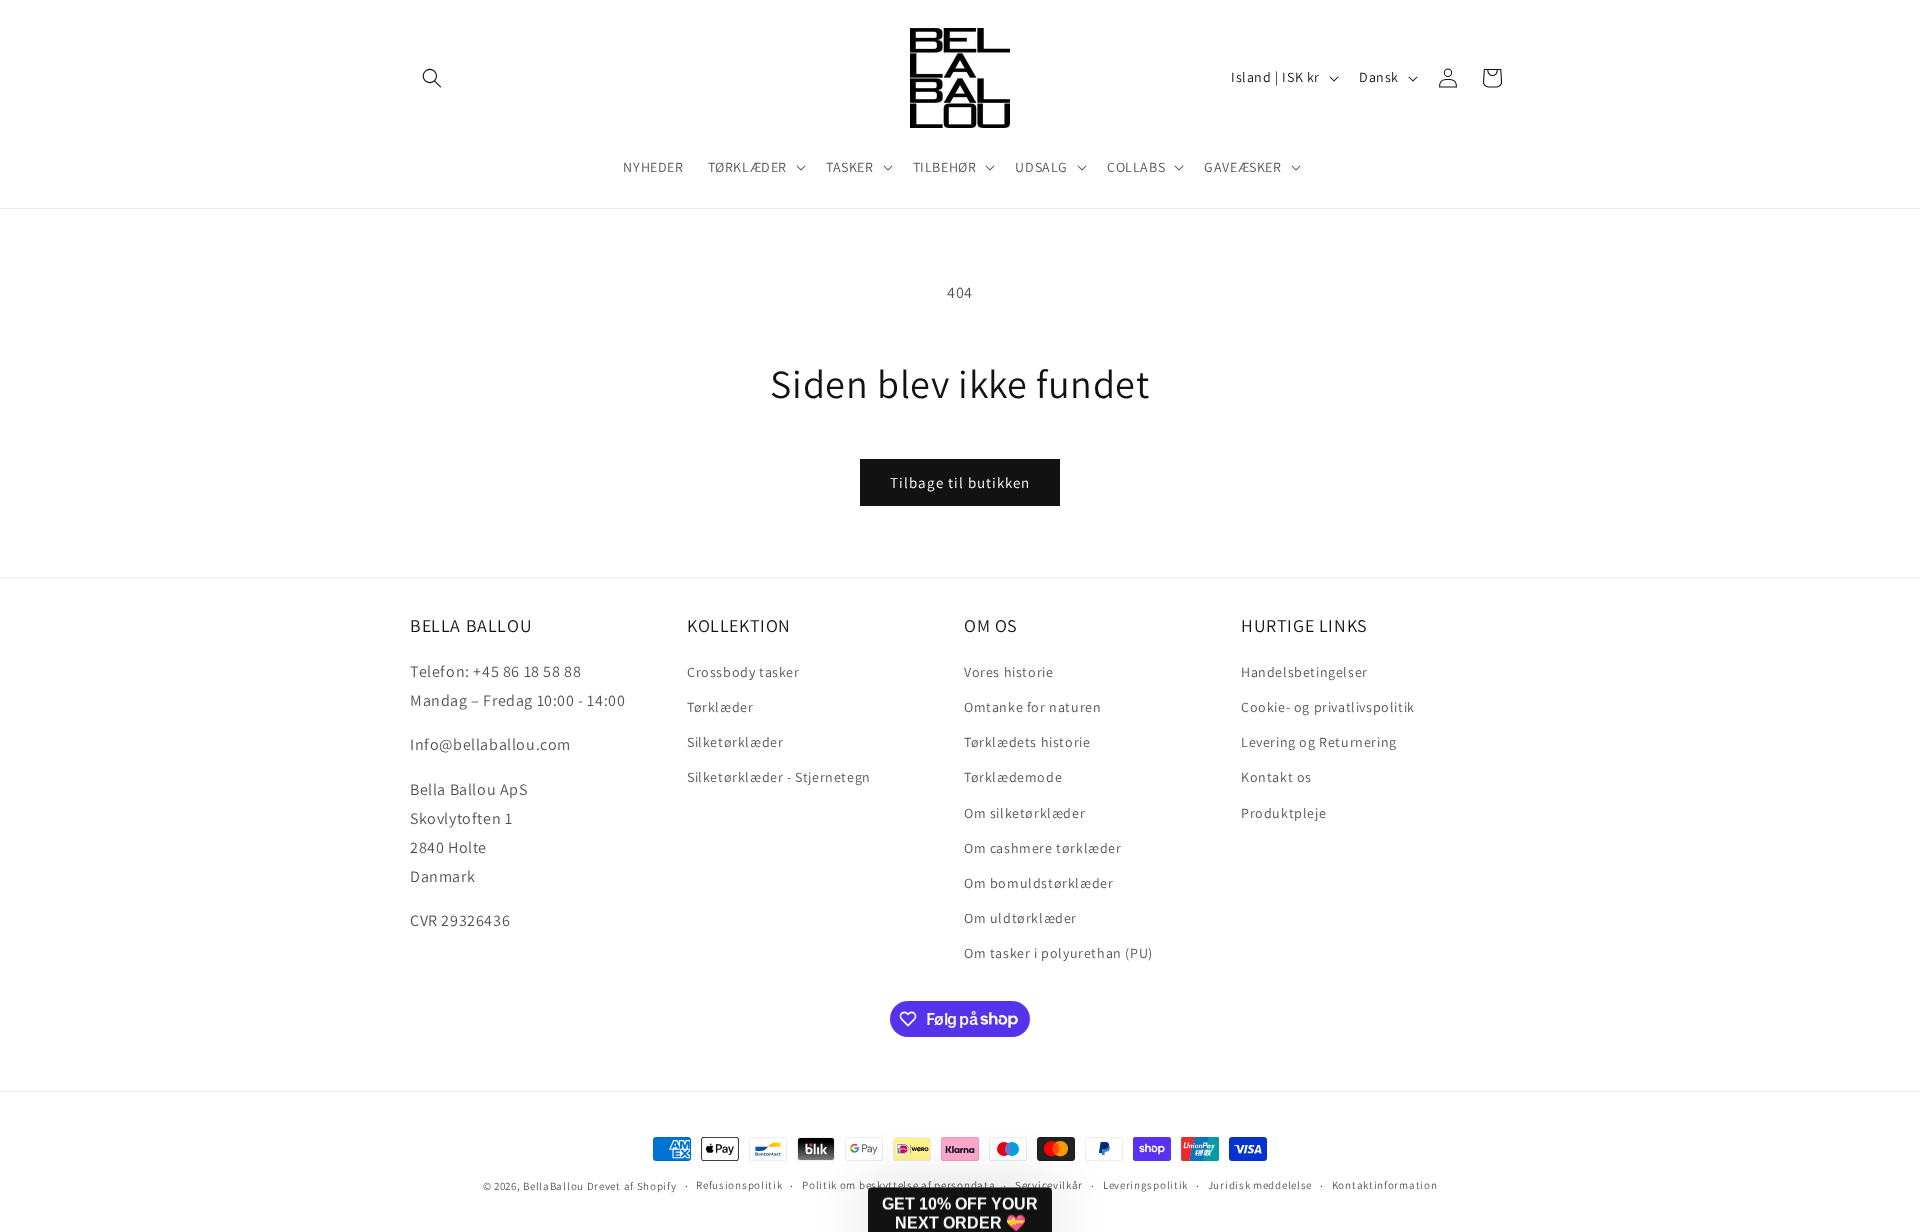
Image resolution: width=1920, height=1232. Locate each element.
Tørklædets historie (1027, 741)
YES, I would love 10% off (1616, 1072)
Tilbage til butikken (960, 482)
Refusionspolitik (739, 1185)
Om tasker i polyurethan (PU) (1058, 952)
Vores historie (1008, 671)
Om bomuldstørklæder (1038, 882)
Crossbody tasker (743, 671)
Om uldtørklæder (1020, 917)
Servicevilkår (1049, 1185)
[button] (432, 78)
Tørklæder (720, 706)
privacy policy (1635, 1131)
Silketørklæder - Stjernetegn (779, 776)
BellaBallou (553, 1186)
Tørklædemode (1013, 776)
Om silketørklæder (1024, 812)
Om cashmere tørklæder (1043, 847)
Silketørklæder (735, 741)
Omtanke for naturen (1032, 706)
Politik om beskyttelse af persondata (898, 1185)
